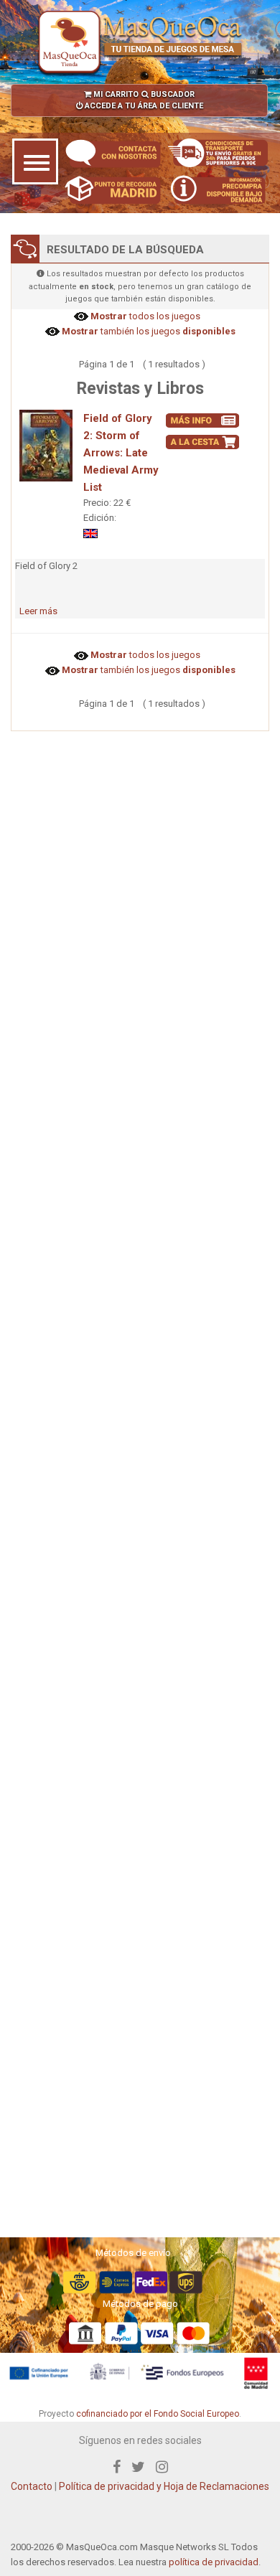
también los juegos (148, 331)
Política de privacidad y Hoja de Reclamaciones (164, 2486)
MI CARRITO (115, 94)
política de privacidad (214, 2562)
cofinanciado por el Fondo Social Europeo (158, 2414)
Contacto (32, 2486)
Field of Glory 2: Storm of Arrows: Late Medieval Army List (121, 453)
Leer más (38, 611)
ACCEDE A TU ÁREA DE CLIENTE (143, 106)
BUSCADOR (172, 94)
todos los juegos (144, 316)
